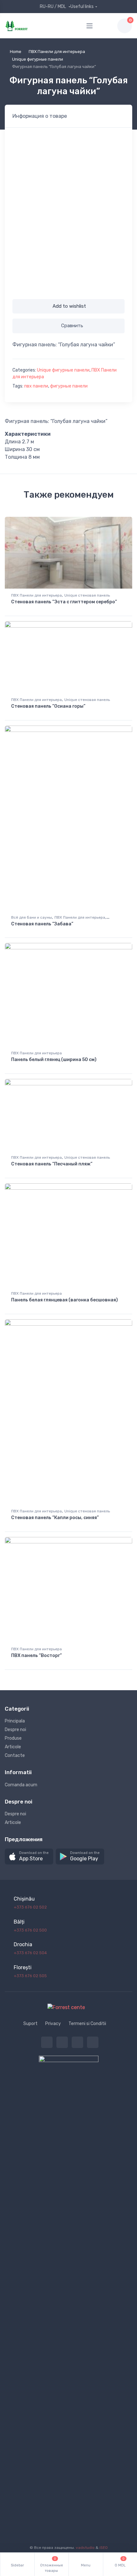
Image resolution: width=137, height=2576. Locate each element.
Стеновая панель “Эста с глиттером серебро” (64, 602)
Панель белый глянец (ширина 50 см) (54, 1060)
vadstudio (85, 2548)
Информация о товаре (40, 116)
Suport (30, 2024)
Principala (15, 1721)
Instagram (77, 2042)
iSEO (104, 2548)
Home (16, 52)
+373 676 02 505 (30, 1976)
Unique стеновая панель (87, 595)
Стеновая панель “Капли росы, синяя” (55, 1518)
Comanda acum (21, 1785)
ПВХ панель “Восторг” (36, 1656)
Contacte (15, 1755)
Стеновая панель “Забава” (42, 924)
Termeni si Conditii (87, 2024)
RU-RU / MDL (53, 7)
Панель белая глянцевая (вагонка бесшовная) (65, 1300)
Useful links (82, 7)
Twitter (47, 2042)
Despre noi (15, 1730)
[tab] (40, 116)
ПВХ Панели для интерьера (57, 52)
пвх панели (36, 386)
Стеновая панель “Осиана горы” (48, 706)
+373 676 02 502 (30, 1907)
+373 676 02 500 (30, 1930)
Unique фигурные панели (38, 59)
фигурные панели (69, 386)
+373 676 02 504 (30, 1953)
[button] (29, 1857)
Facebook (62, 2042)
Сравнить (72, 326)
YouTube (93, 2042)
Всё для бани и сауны (32, 917)
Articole (13, 1747)
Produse (13, 1738)
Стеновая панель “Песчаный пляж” (52, 1164)
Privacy (53, 2024)
